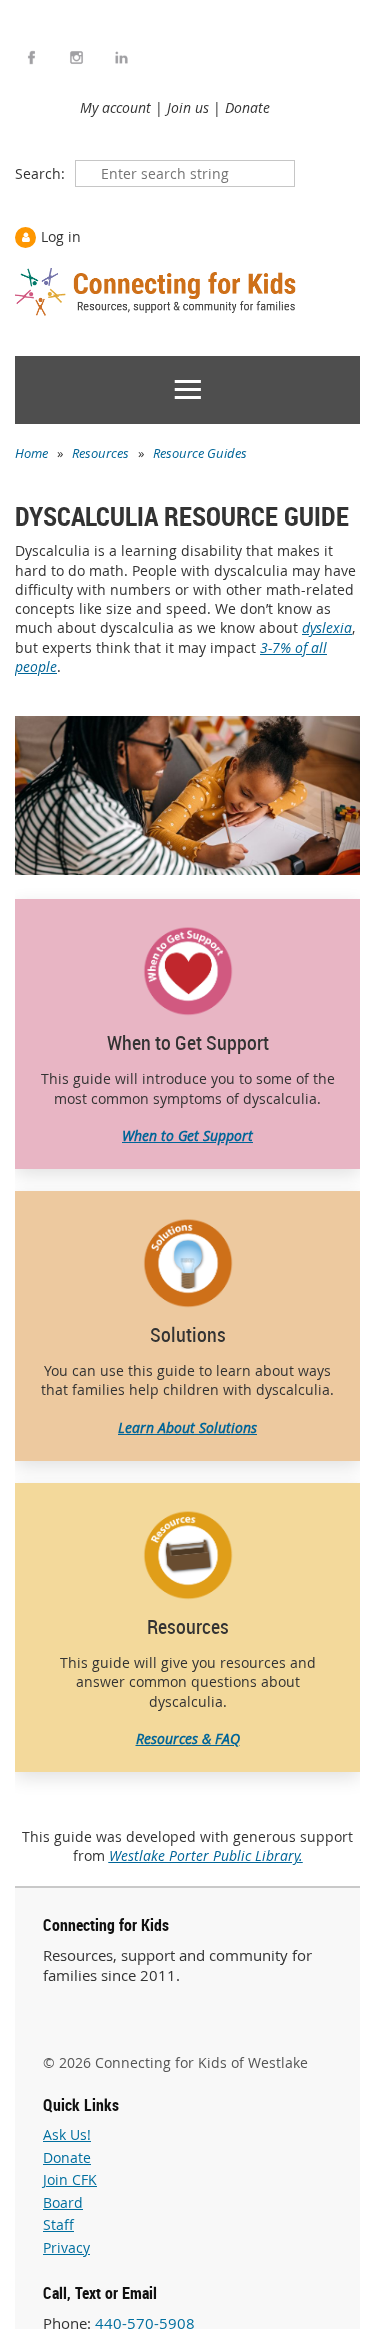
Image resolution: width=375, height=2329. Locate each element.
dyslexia (327, 627)
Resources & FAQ (188, 1738)
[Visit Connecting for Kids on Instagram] (76, 57)
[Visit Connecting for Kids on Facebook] (31, 57)
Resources (100, 453)
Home (31, 453)
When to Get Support (187, 1135)
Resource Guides (200, 453)
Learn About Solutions (187, 1427)
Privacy (66, 2247)
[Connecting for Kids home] (157, 292)
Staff (58, 2224)
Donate (247, 107)
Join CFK (70, 2179)
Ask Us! (67, 2134)
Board (63, 2202)
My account (115, 107)
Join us (188, 107)
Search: (40, 173)
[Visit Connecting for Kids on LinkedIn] (121, 57)
